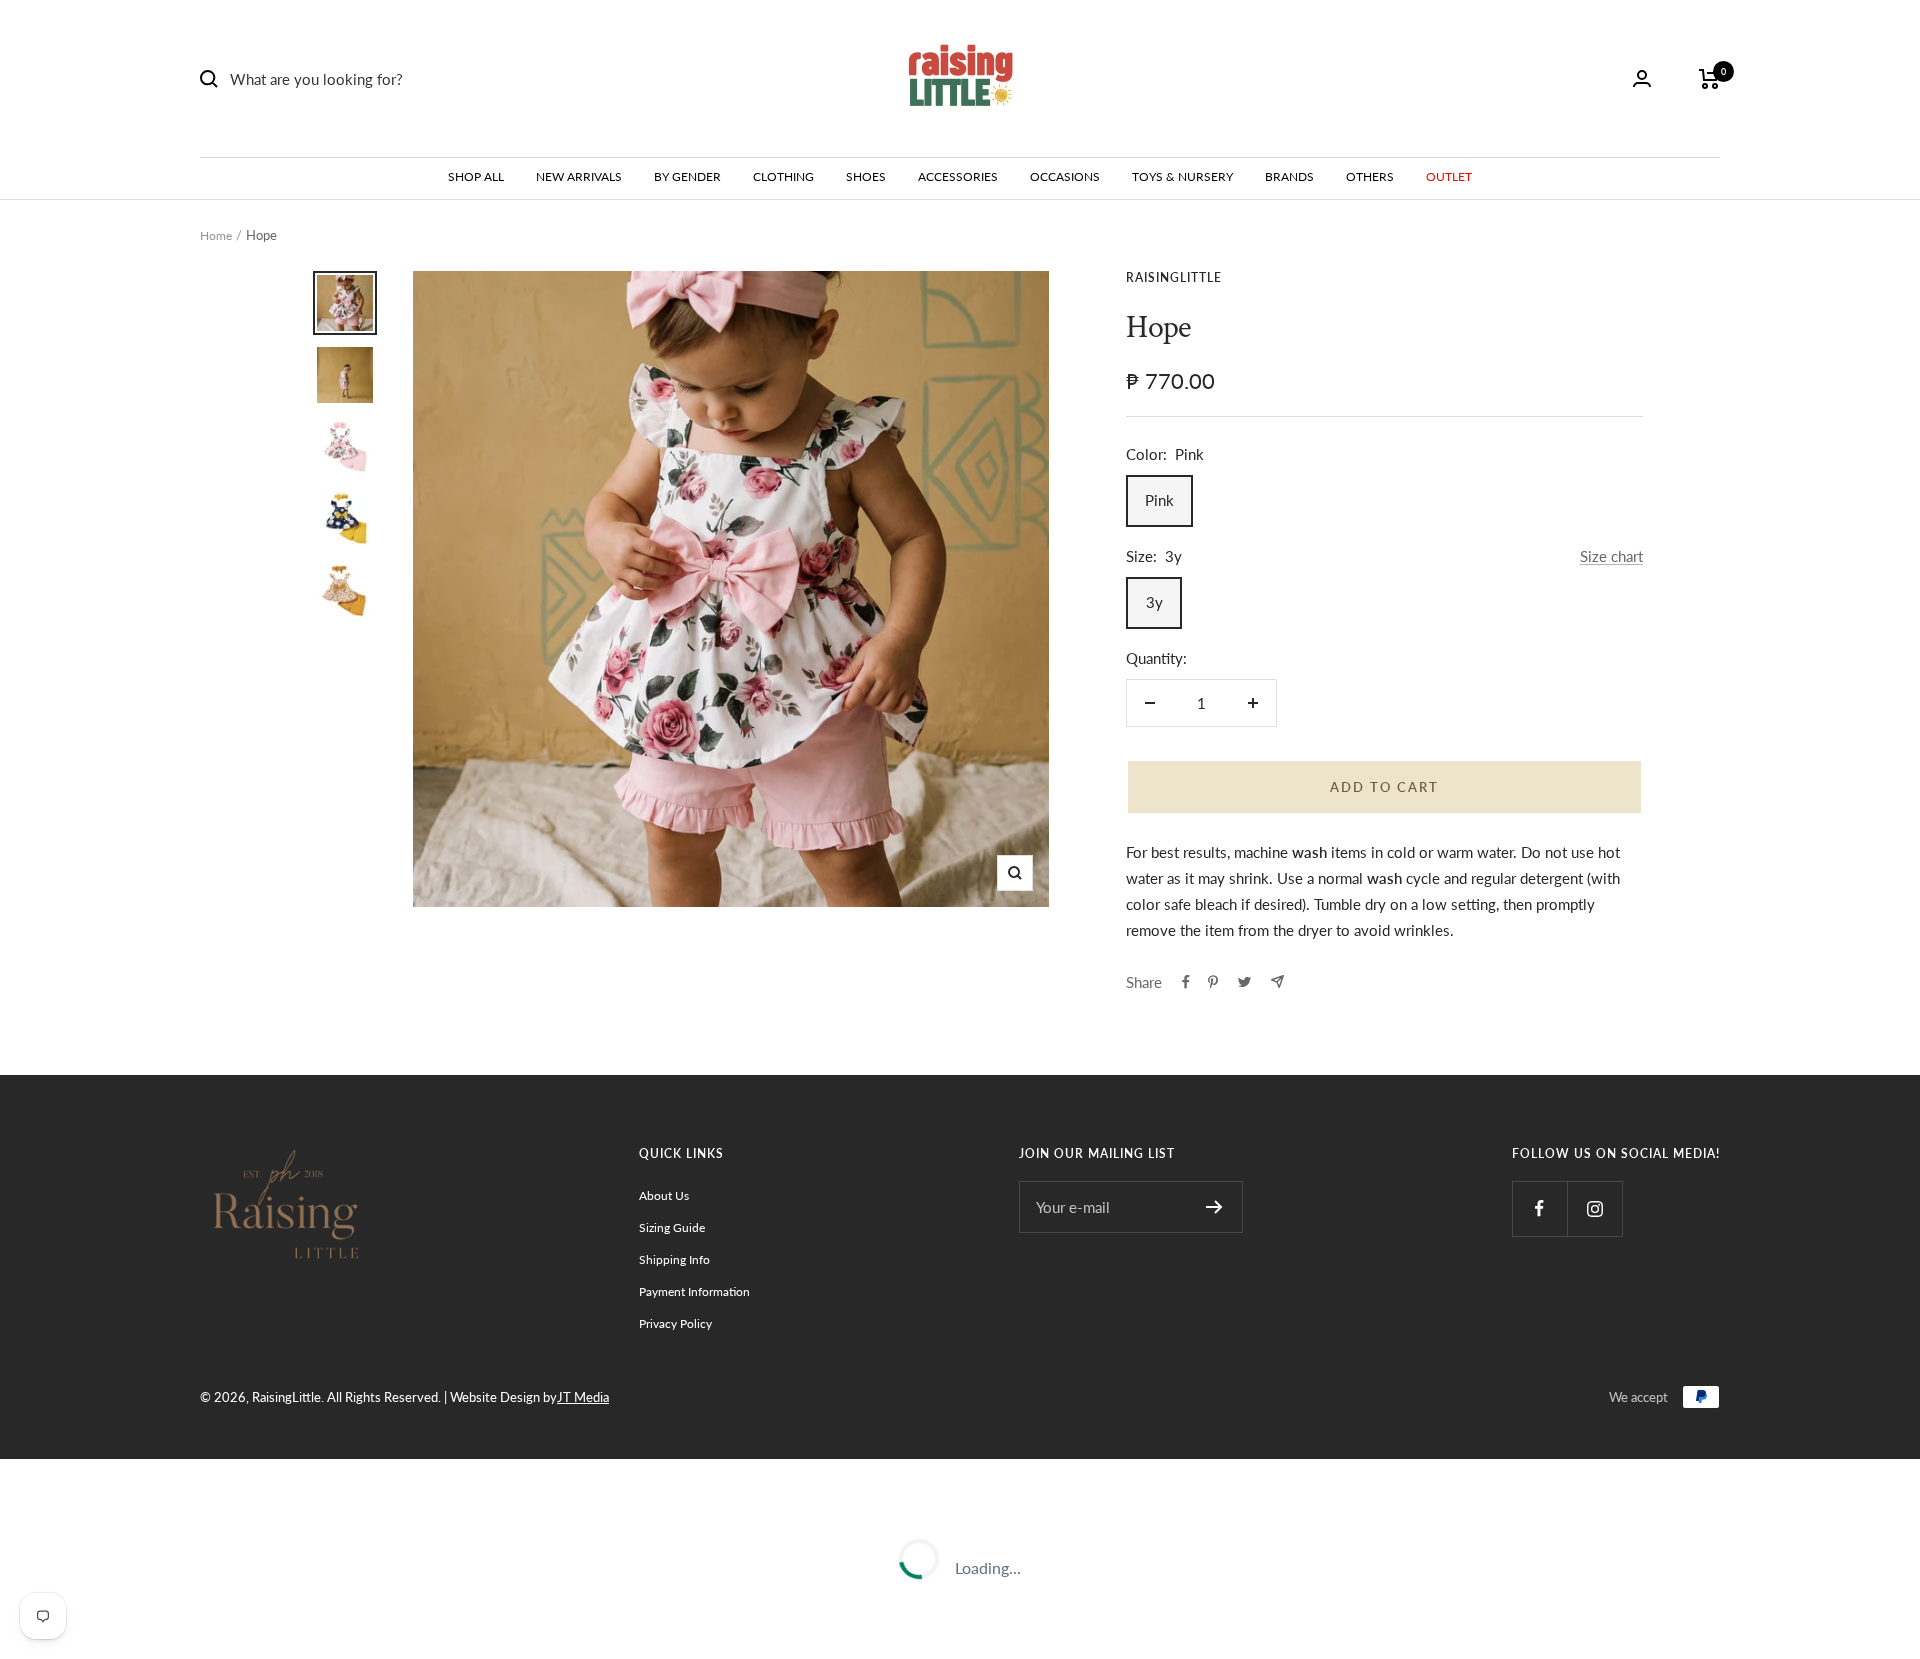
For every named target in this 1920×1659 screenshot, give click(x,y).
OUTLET (1449, 176)
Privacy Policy (675, 1323)
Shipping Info (674, 1259)
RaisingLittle (1174, 277)
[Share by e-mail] (1277, 981)
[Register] (1214, 1207)
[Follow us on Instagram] (1594, 1208)
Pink (1159, 500)
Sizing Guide (672, 1227)
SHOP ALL (476, 176)
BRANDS (1289, 176)
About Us (664, 1195)
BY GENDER (687, 176)
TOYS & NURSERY (1182, 176)
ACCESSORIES (958, 176)
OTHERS (1370, 176)
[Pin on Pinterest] (1213, 982)
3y (1154, 602)
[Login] (1642, 78)
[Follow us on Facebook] (1539, 1208)
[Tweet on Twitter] (1244, 982)
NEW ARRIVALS (579, 176)
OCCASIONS (1065, 176)
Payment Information (694, 1291)
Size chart (1611, 556)
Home (216, 235)
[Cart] (1709, 79)
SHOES (866, 176)
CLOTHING (783, 176)
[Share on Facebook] (1186, 982)
